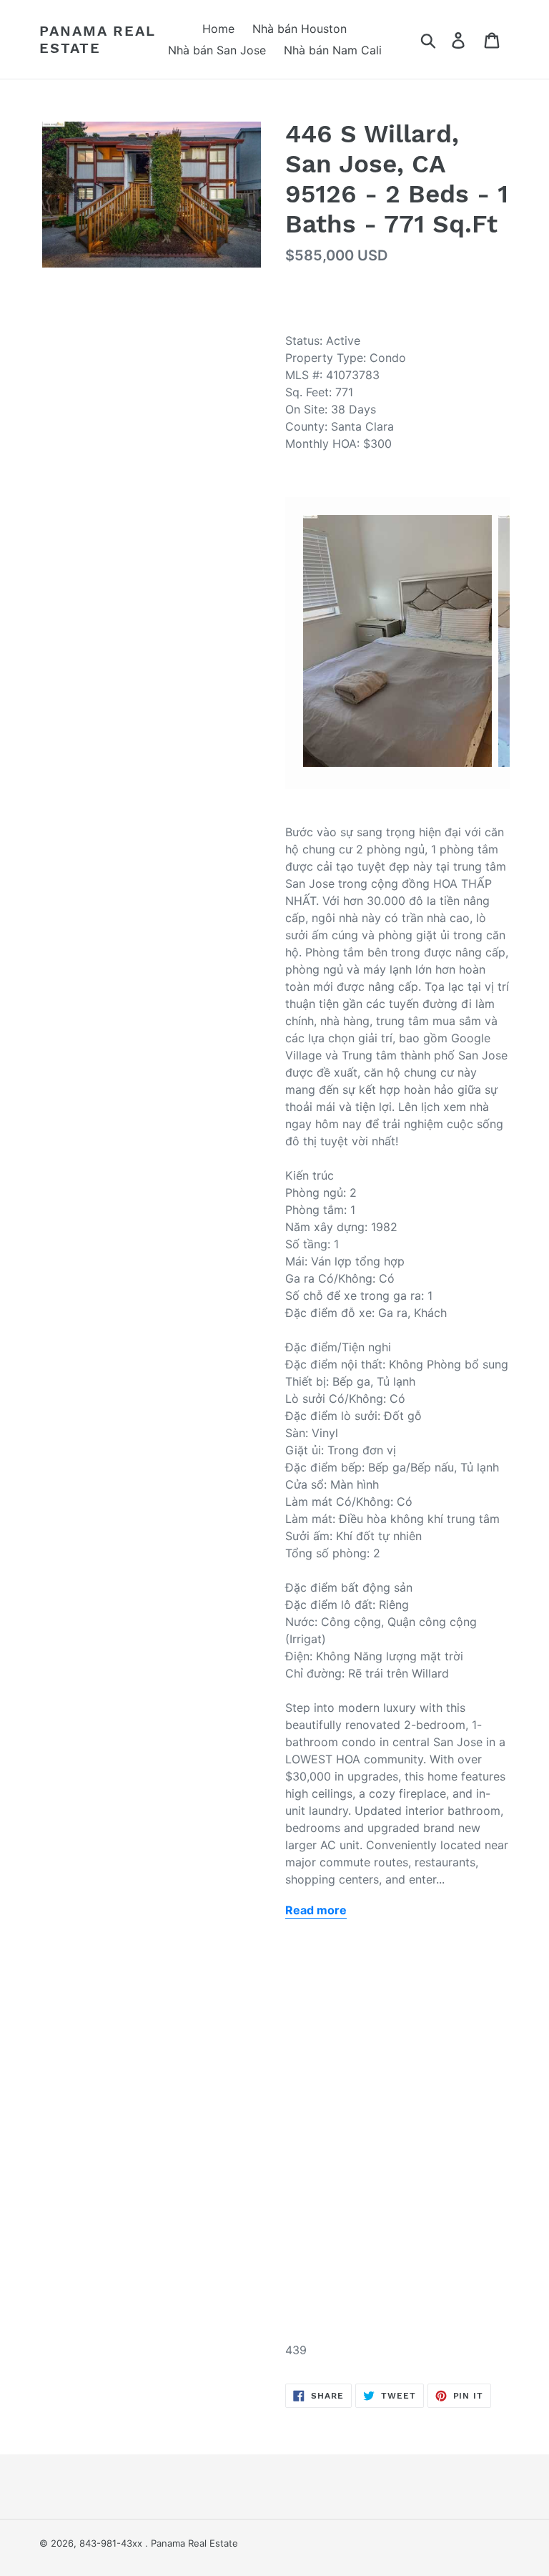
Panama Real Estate (98, 39)
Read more (316, 1910)
